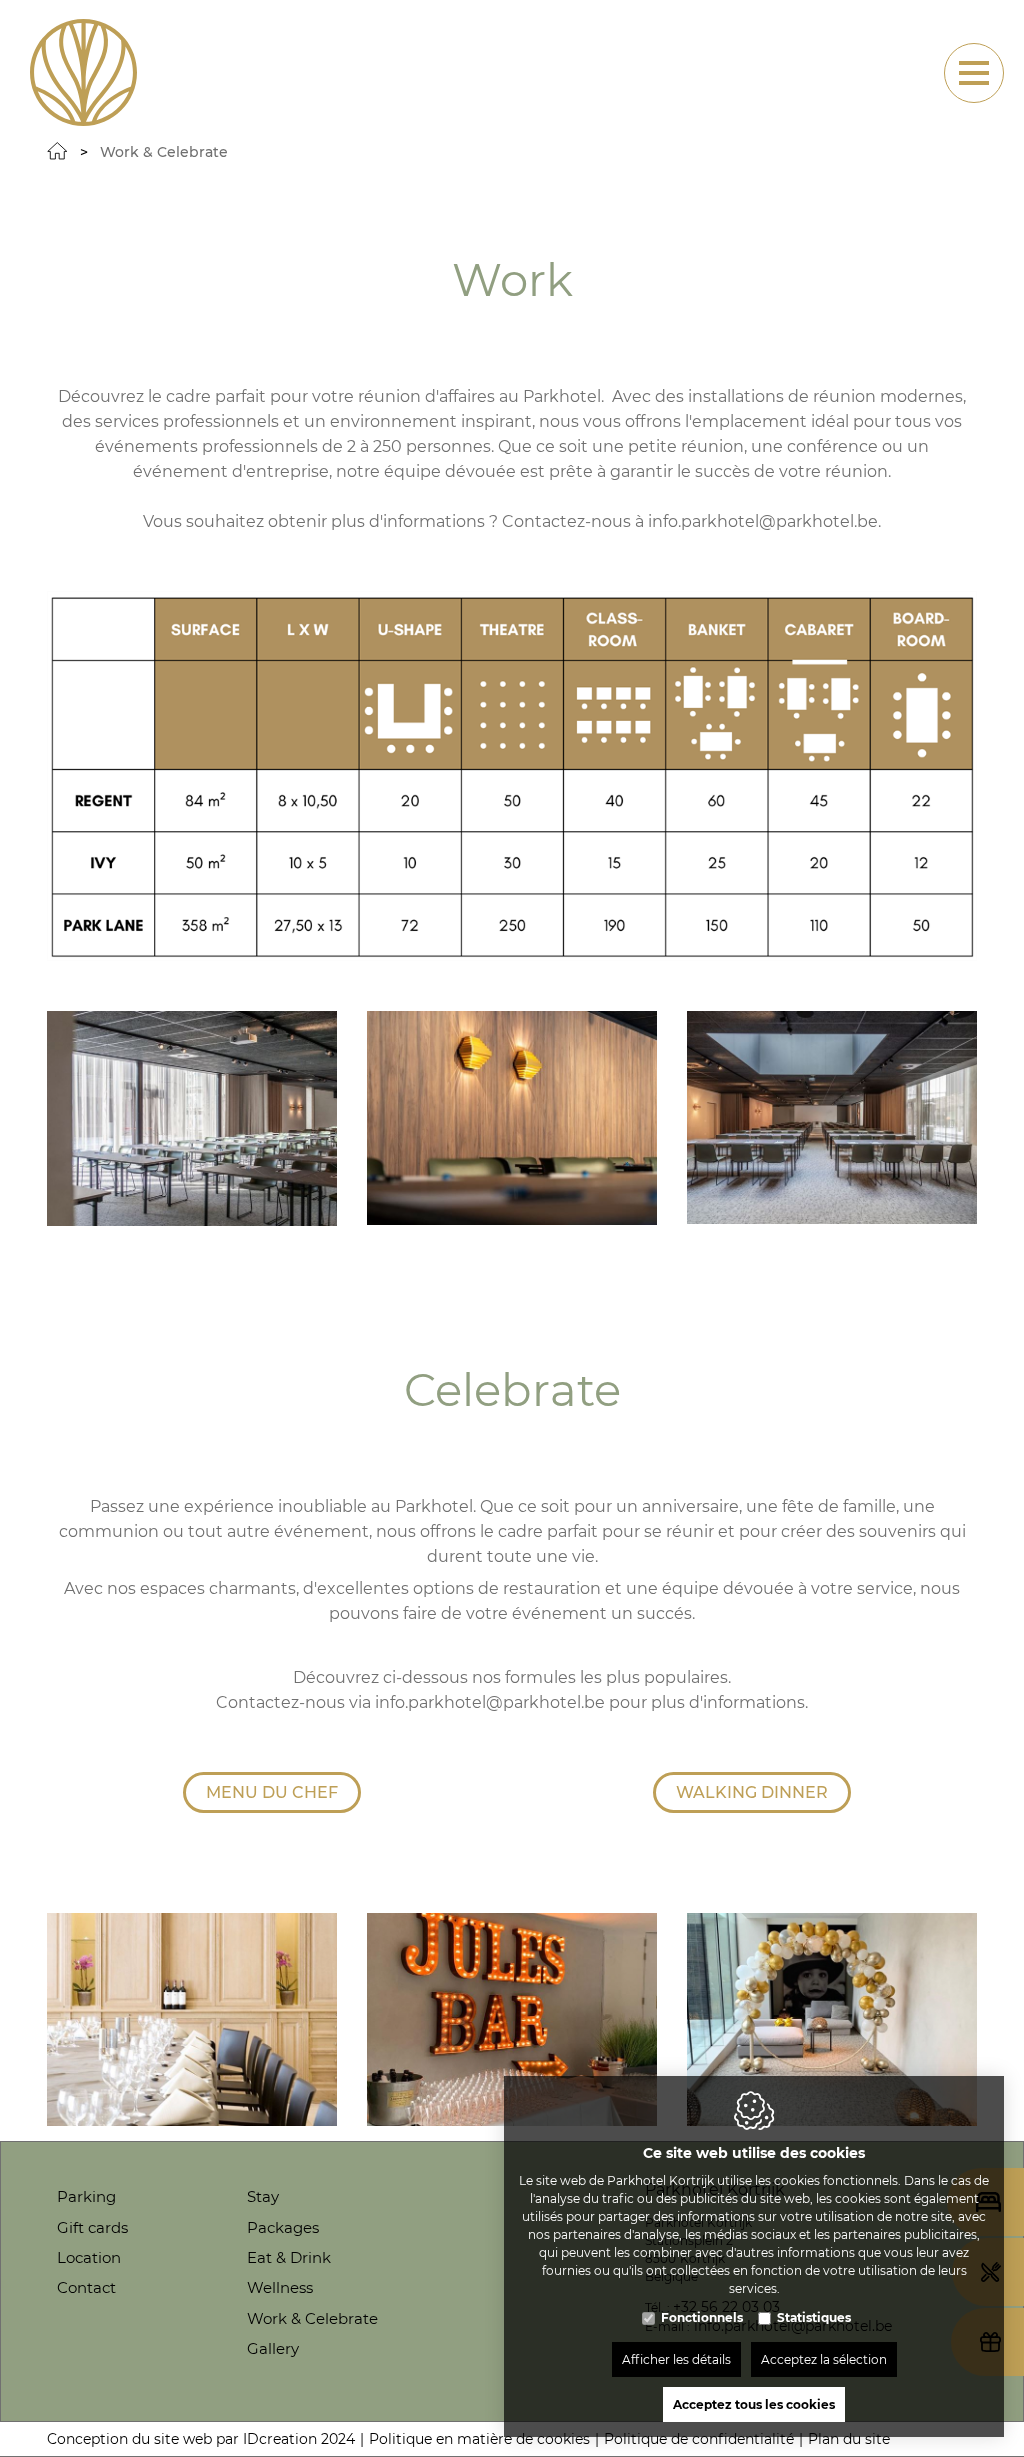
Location (89, 2257)
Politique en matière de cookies (479, 2439)
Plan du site (849, 2439)
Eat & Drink (289, 2257)
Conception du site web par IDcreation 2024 (201, 2439)
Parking (86, 2196)
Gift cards (92, 2227)
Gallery (273, 2348)
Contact (86, 2287)
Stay (263, 2196)
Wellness (280, 2287)
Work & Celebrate (312, 2318)
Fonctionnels (702, 2317)
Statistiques (814, 2317)
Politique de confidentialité (699, 2439)
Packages (283, 2227)
